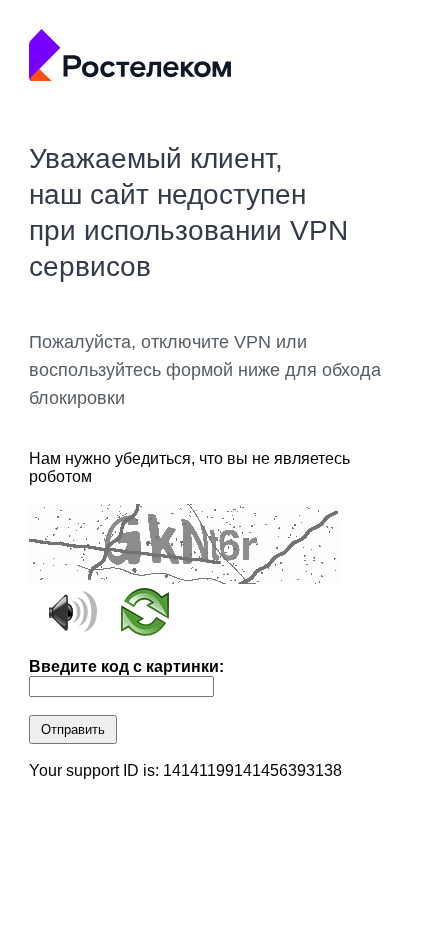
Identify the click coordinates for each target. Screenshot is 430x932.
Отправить (73, 729)
